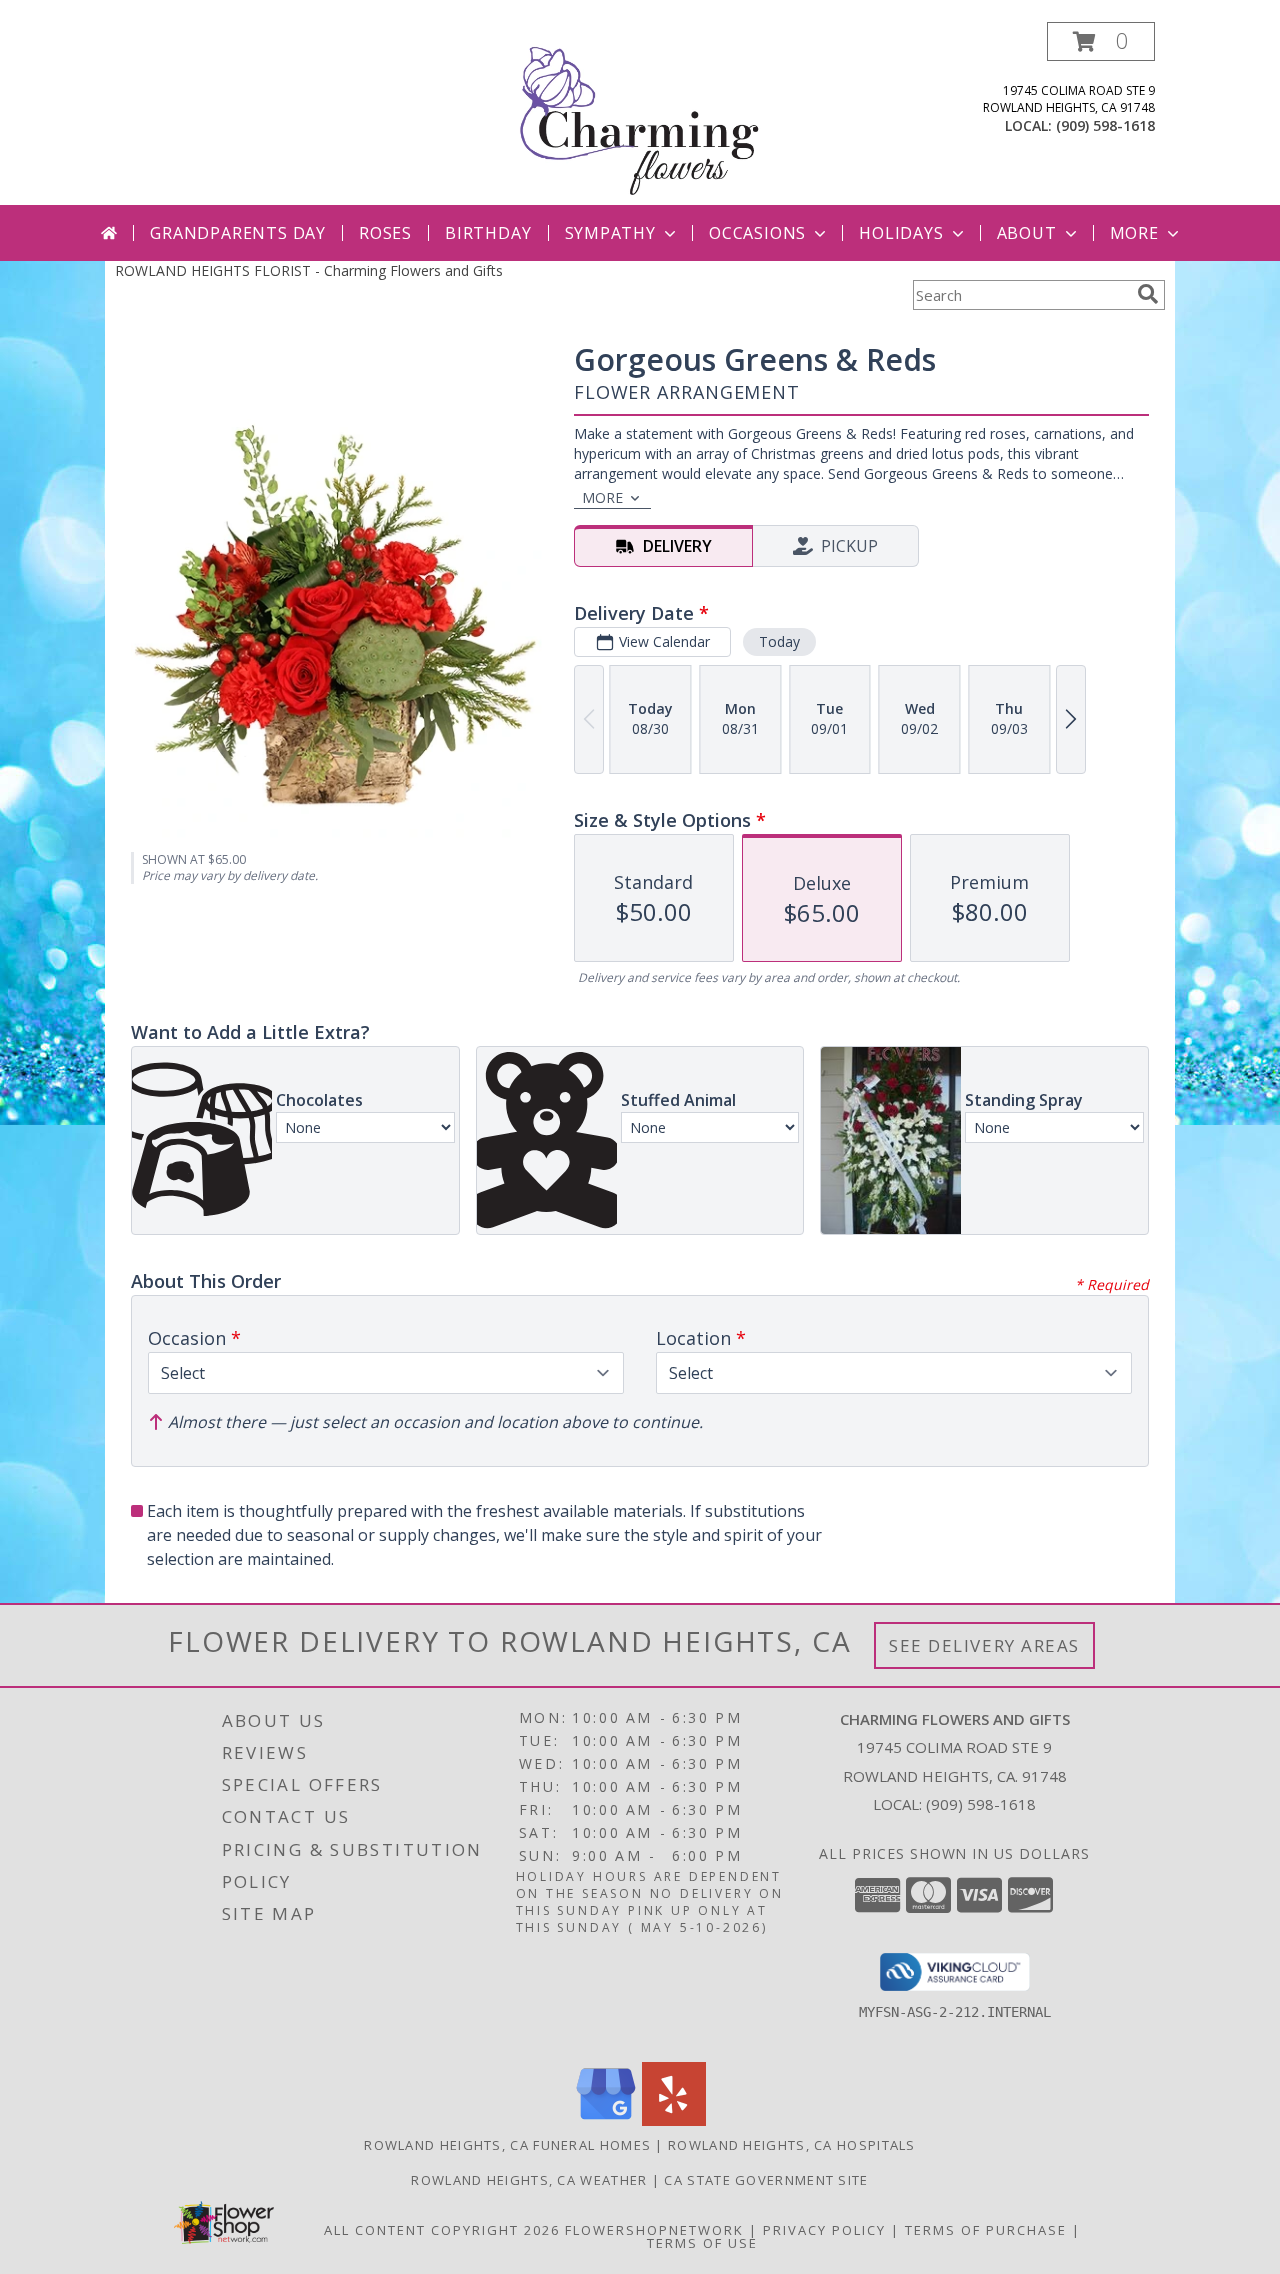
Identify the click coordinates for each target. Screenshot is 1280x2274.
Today (779, 641)
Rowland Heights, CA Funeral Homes (507, 2145)
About (1027, 233)
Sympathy (610, 233)
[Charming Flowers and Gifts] (640, 113)
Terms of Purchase (986, 2230)
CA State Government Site (766, 2180)
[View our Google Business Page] (606, 2120)
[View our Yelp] (674, 2120)
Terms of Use (702, 2243)
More (1134, 233)
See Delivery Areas (984, 1645)
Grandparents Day (238, 233)
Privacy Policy (824, 2230)
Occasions (757, 233)
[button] (1101, 41)
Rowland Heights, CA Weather (529, 2180)
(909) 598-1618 (1105, 125)
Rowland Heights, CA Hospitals (792, 2145)
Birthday (488, 233)
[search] (1148, 294)
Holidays (901, 233)
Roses (385, 233)
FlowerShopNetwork (654, 2230)
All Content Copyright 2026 (442, 2230)
